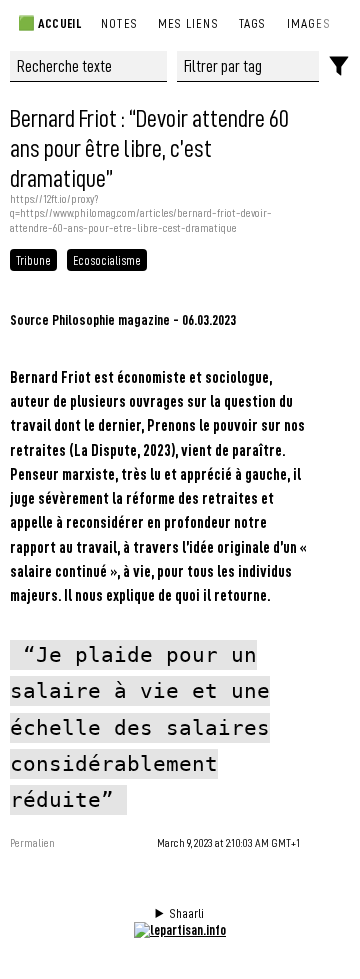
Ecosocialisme (107, 260)
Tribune (33, 260)
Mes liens (188, 22)
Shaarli (187, 913)
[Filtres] (339, 66)
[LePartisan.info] (180, 929)
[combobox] (248, 66)
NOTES (119, 22)
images (309, 22)
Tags (253, 22)
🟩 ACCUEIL (48, 22)
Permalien (32, 843)
